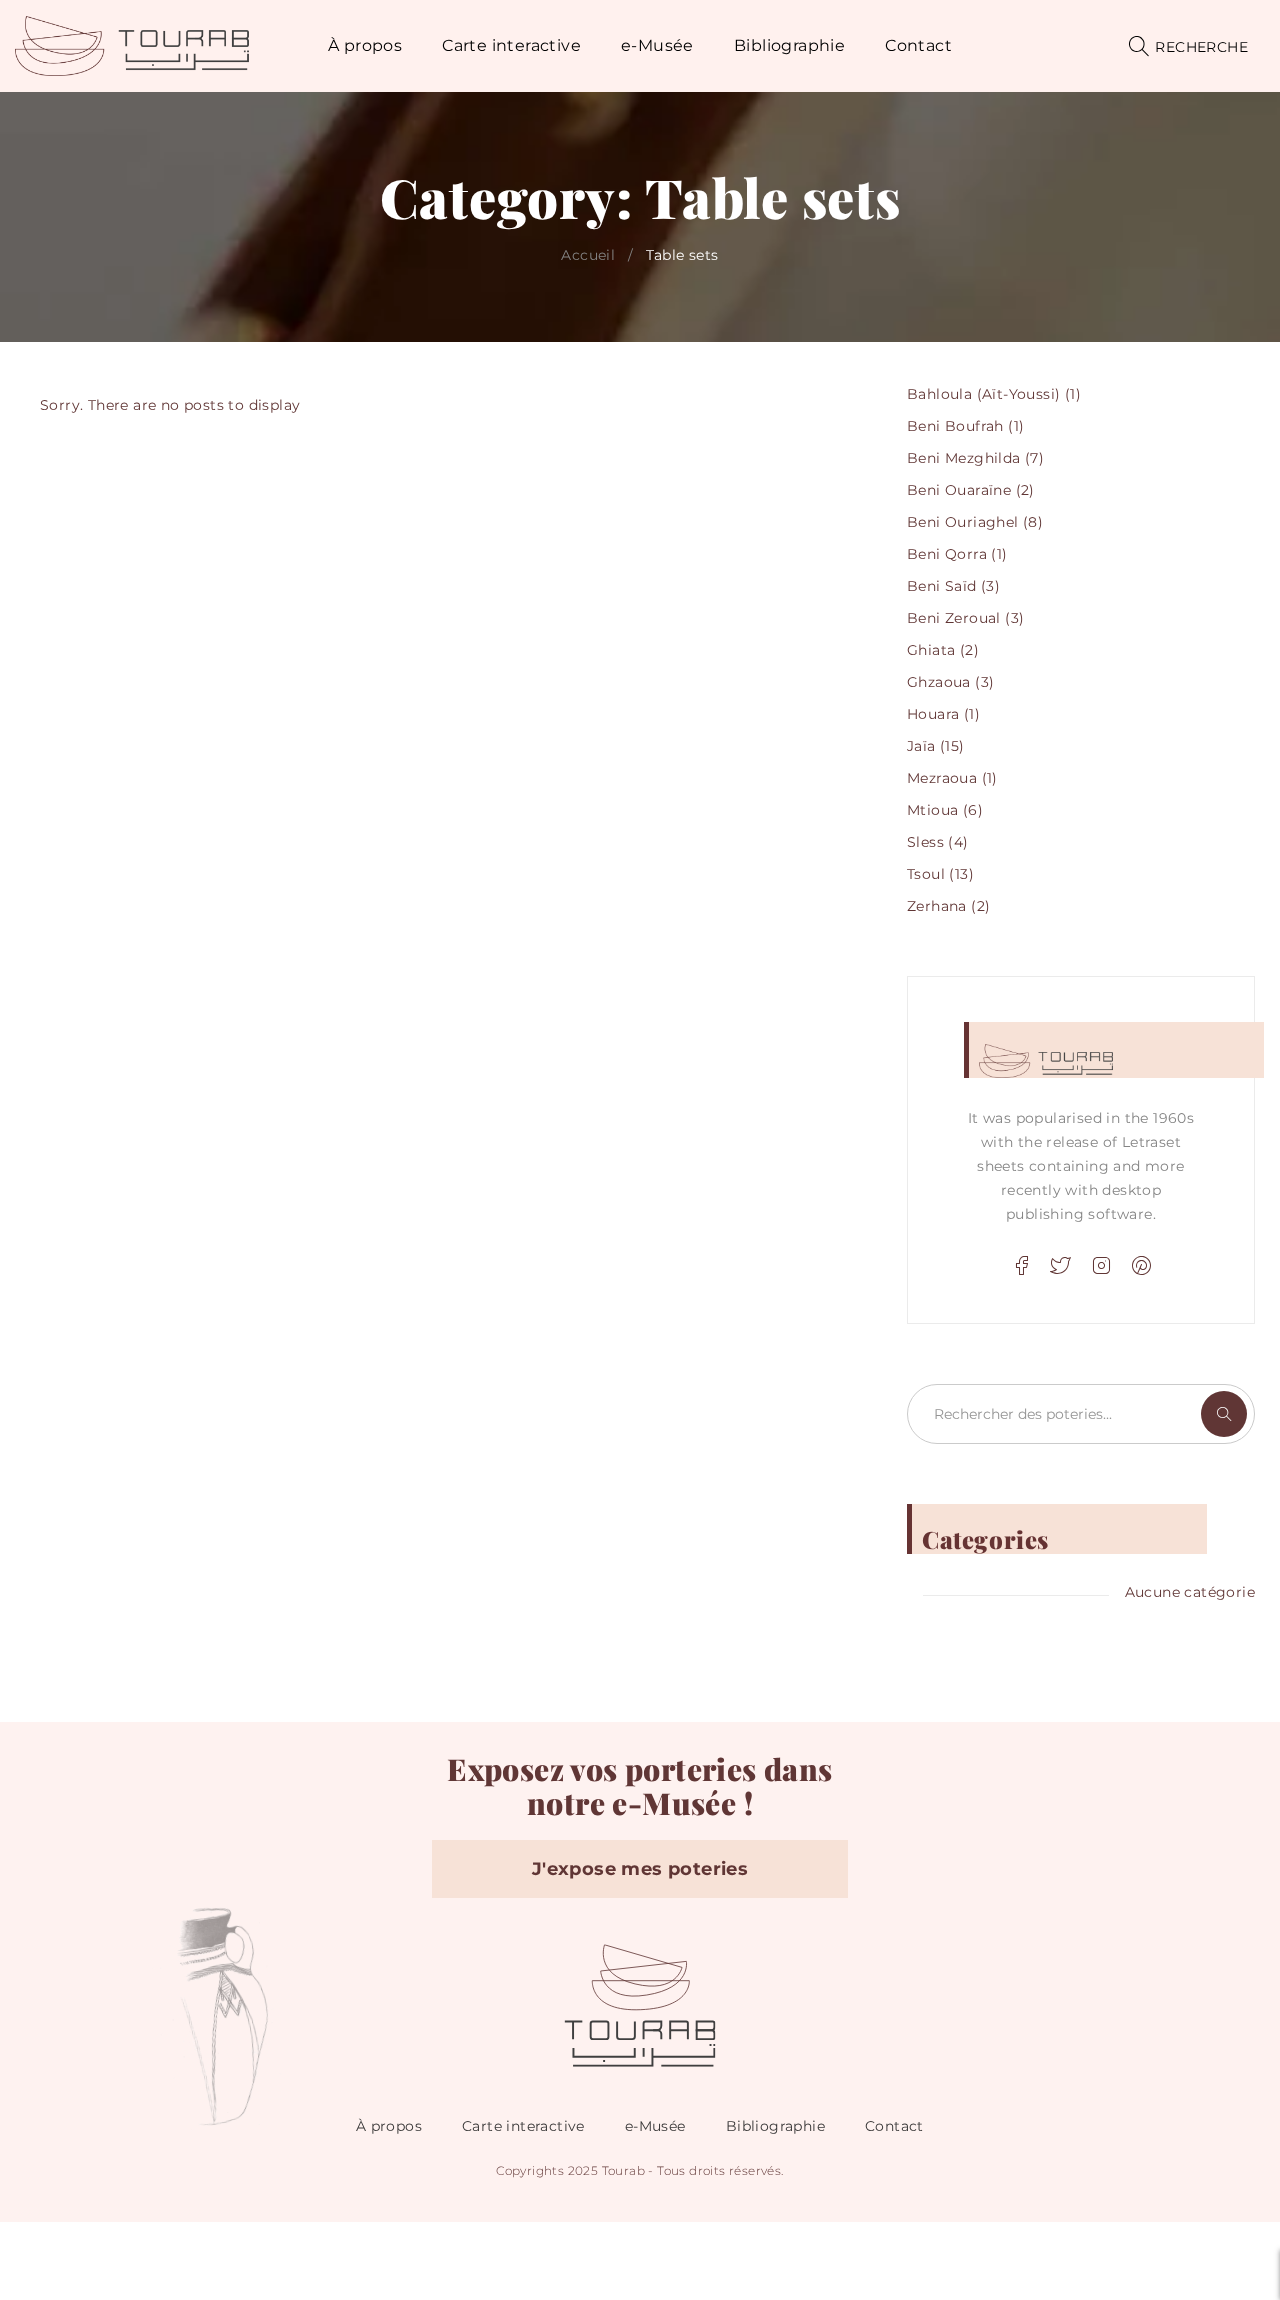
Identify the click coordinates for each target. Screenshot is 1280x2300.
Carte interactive (523, 2126)
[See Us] (1101, 1266)
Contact (894, 2126)
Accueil (588, 255)
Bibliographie (775, 2126)
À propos (389, 2126)
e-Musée (655, 2126)
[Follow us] (1061, 1266)
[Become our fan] (1021, 1266)
